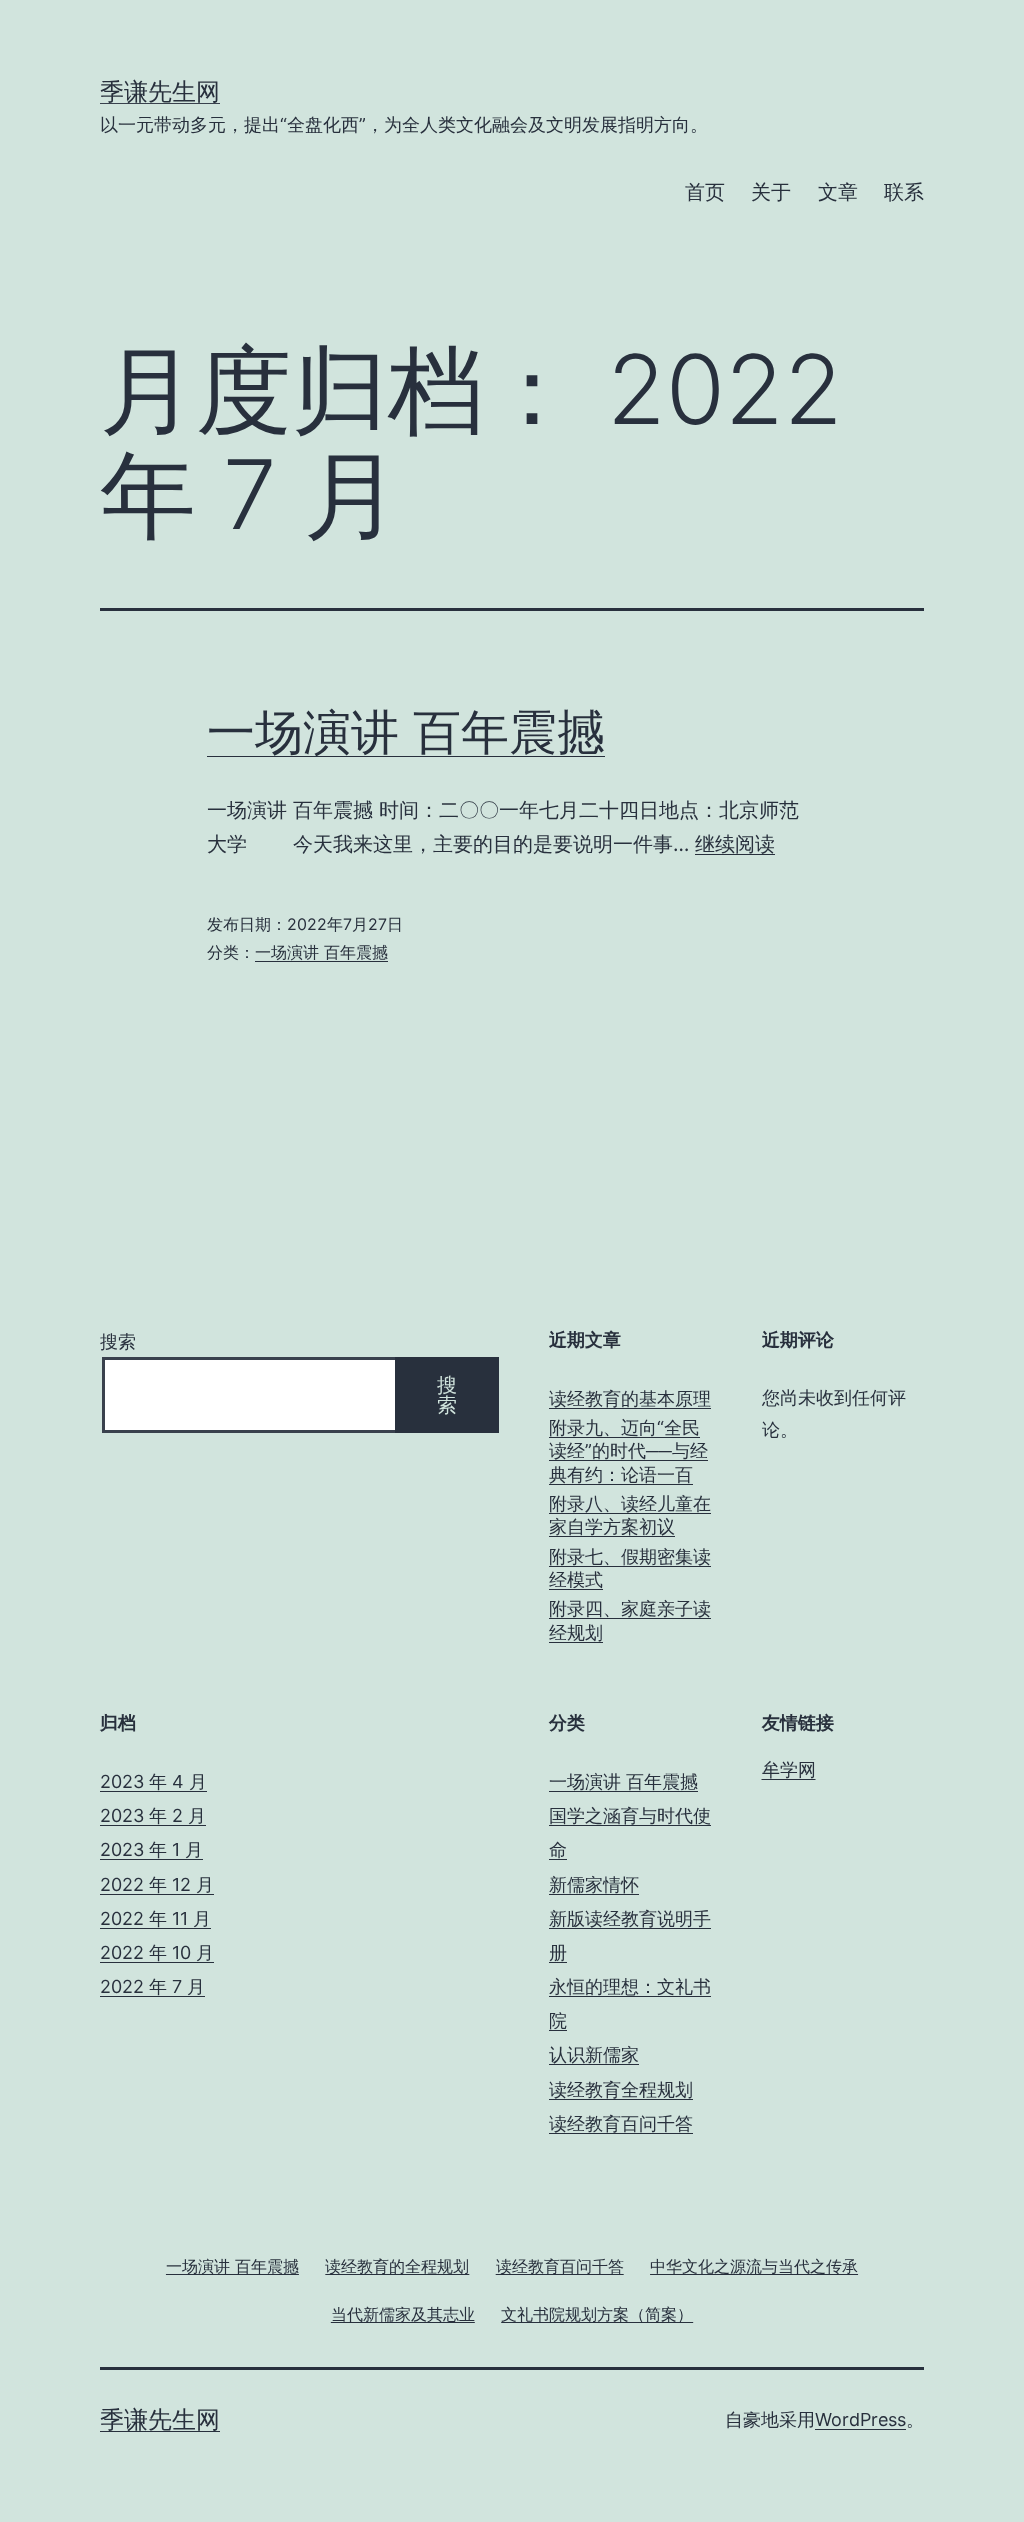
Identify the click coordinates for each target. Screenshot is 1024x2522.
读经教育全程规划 (621, 2089)
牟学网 (789, 1769)
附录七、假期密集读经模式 (630, 1568)
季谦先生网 (160, 91)
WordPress (860, 2419)
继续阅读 (735, 844)
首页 (705, 192)
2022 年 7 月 (152, 1986)
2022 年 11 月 (155, 1918)
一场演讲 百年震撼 (406, 731)
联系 (904, 192)
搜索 (118, 1341)
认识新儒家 (594, 2054)
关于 (771, 192)
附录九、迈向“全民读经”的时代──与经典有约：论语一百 (628, 1451)
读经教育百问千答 (621, 2123)
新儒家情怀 (594, 1884)
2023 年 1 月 (151, 1849)
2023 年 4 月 (153, 1781)
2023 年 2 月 (153, 1815)
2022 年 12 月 (157, 1884)
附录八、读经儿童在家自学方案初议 (630, 1515)
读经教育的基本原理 (630, 1398)
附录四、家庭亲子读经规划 (630, 1620)
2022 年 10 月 (157, 1952)
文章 (838, 192)
